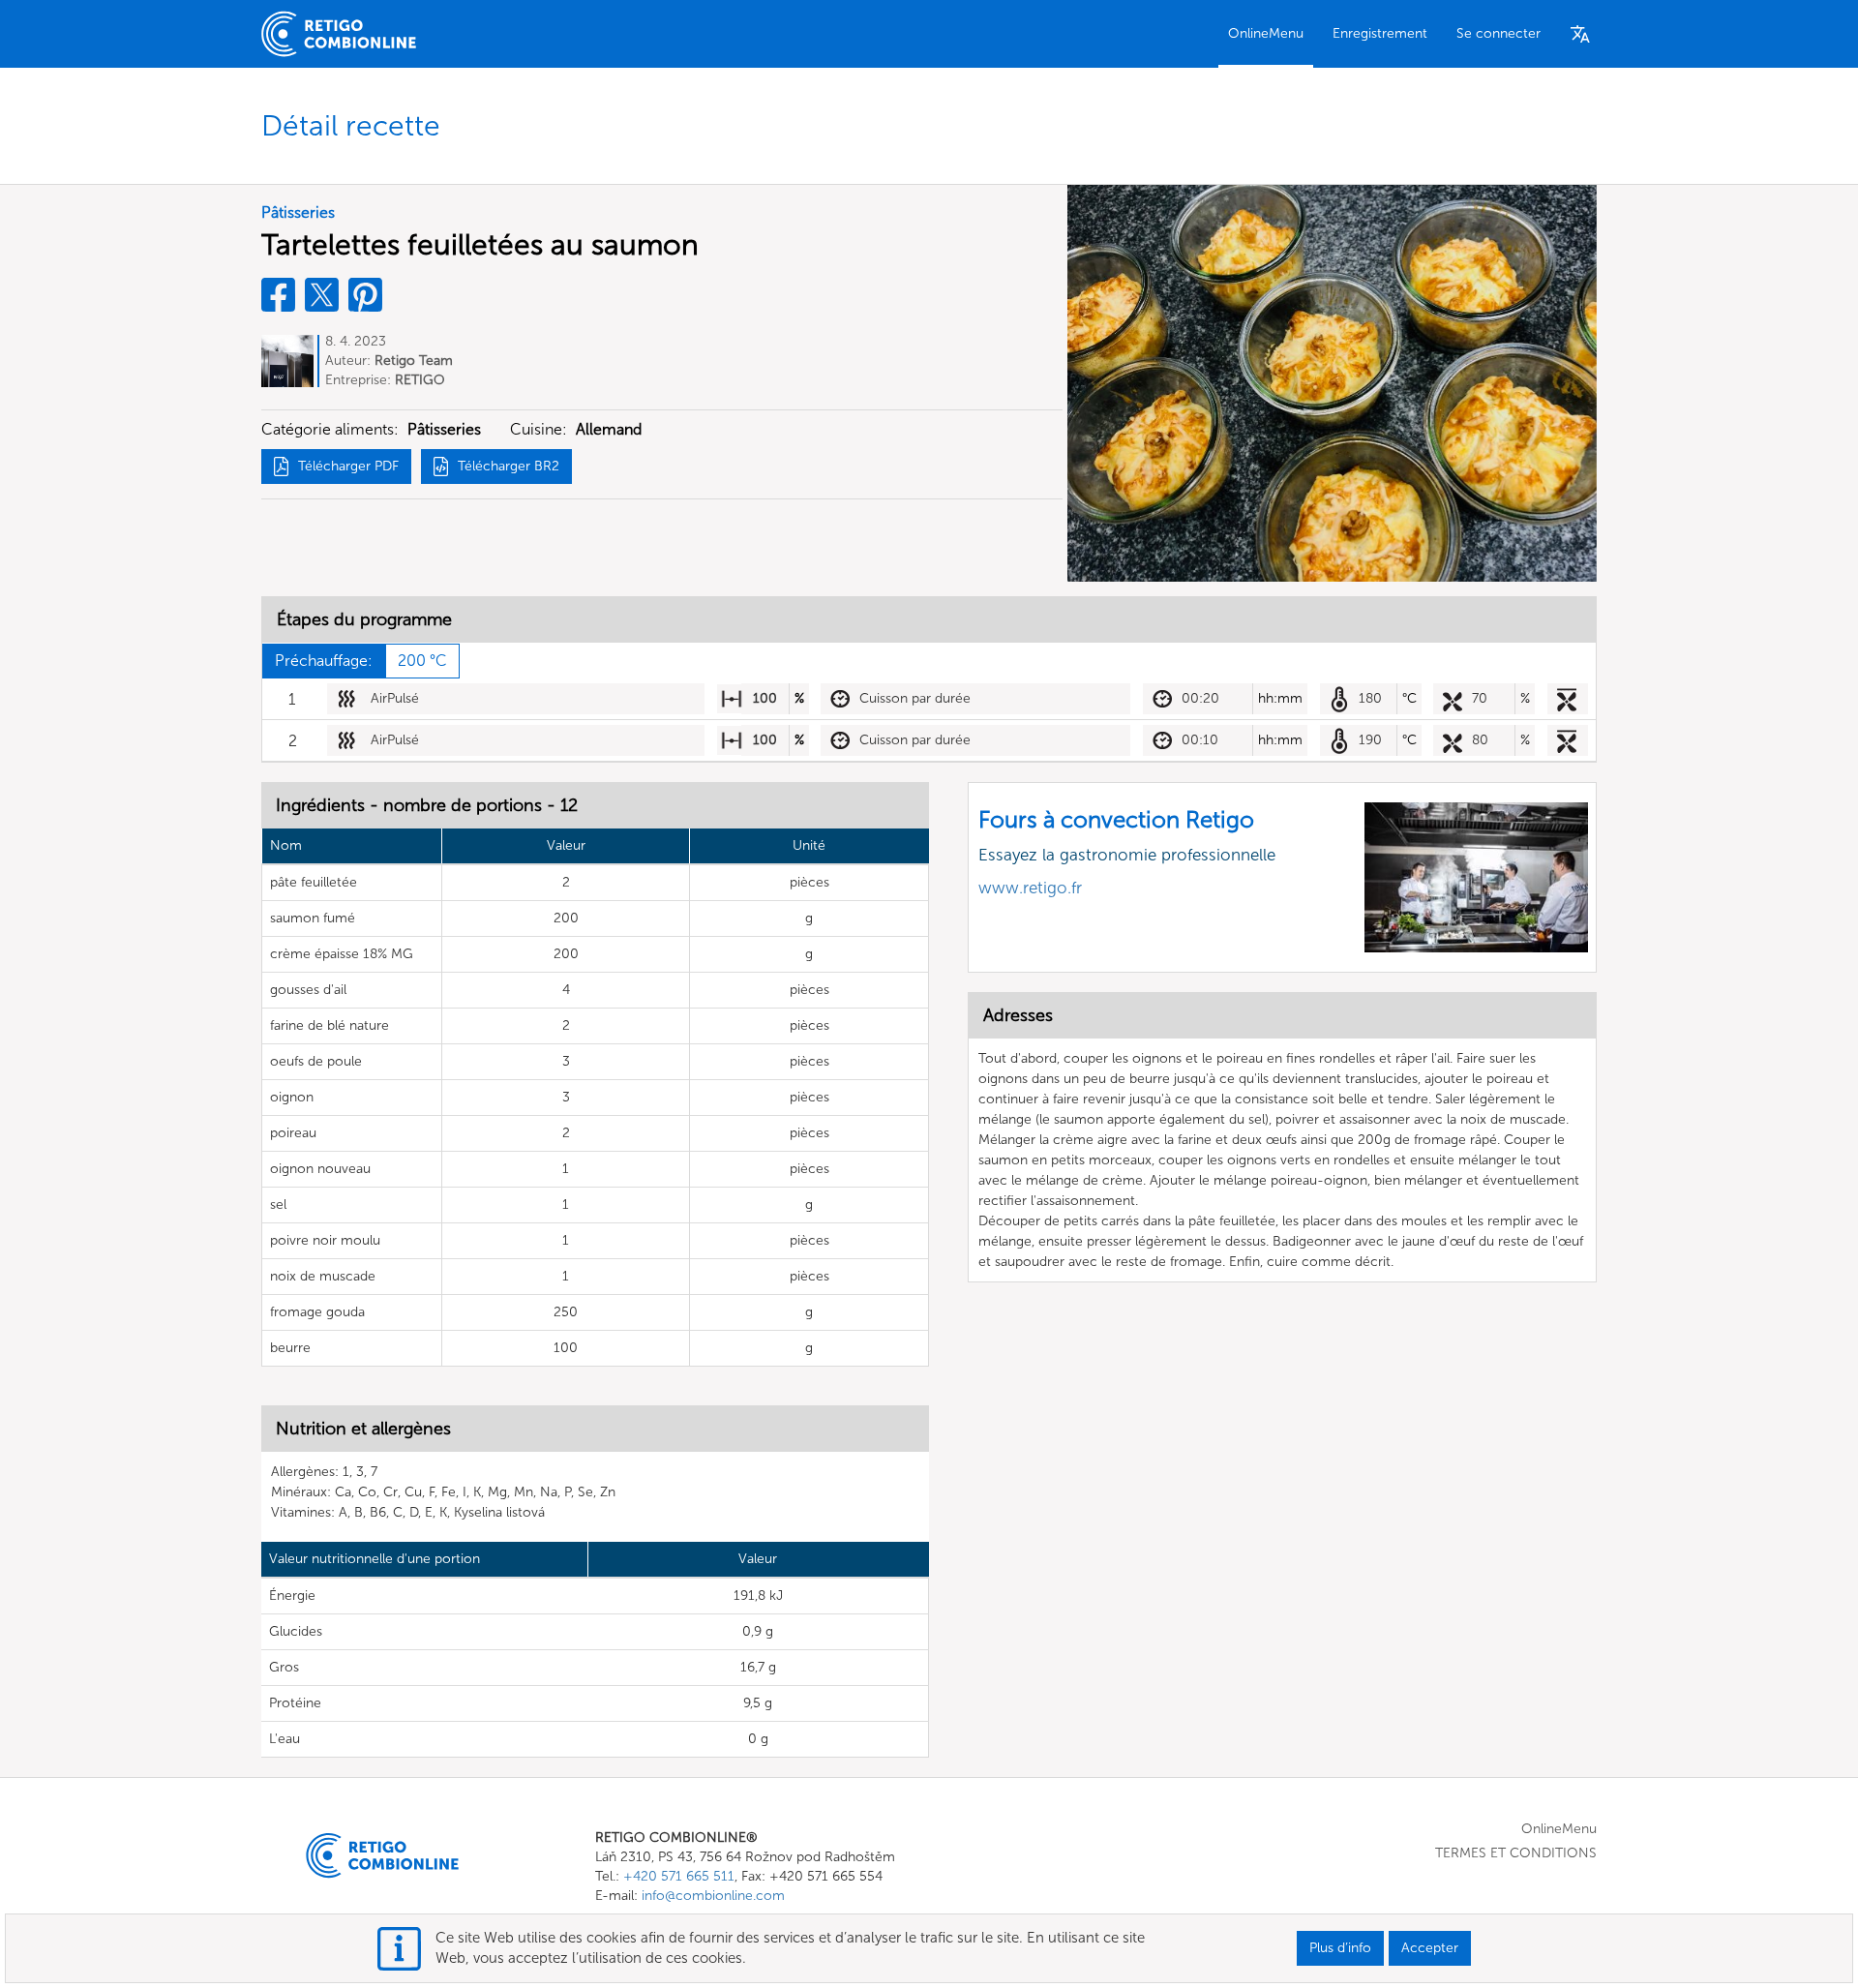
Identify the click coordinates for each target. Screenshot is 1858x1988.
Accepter (1430, 1948)
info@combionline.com (713, 1896)
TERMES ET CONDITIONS (1516, 1853)
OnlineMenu (1266, 33)
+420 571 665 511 (679, 1876)
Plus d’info (1340, 1948)
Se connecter (1498, 33)
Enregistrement (1380, 33)
